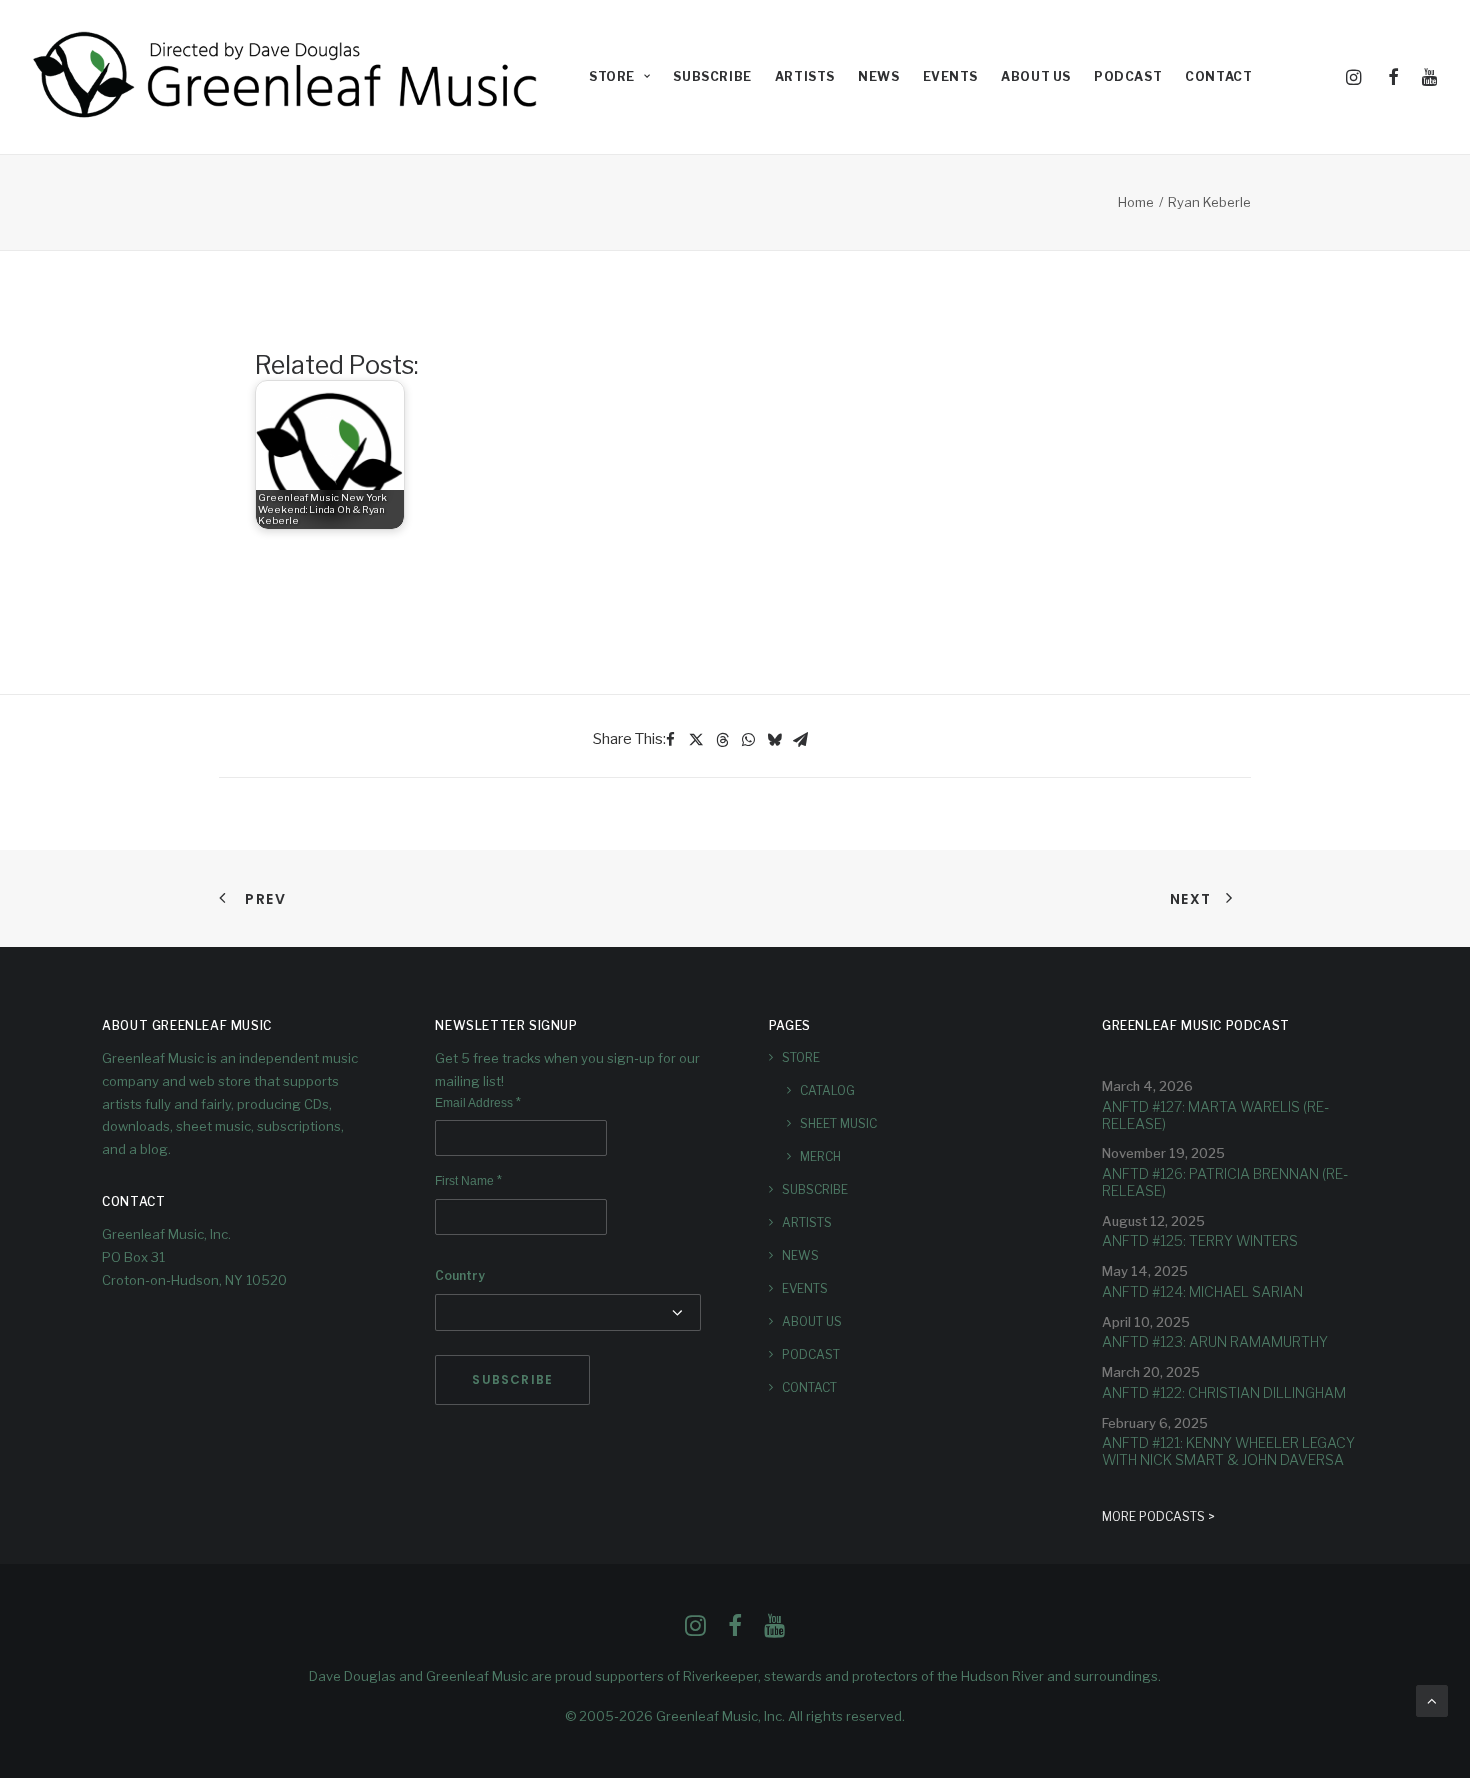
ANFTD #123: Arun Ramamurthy (1215, 1341)
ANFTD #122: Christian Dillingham (1224, 1392)
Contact (1218, 76)
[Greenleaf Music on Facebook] (695, 1631)
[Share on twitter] (696, 740)
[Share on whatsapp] (748, 740)
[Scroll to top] (1432, 1700)
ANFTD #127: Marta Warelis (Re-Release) (1215, 1115)
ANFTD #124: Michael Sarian (1202, 1291)
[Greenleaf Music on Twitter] (735, 1631)
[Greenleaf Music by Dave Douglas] (288, 77)
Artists (805, 76)
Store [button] (612, 76)
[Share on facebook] (670, 740)
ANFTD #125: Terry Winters (1200, 1240)
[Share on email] (800, 740)
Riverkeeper (720, 1676)
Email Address (478, 1103)
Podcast (1128, 76)
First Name (468, 1181)
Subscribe (712, 76)
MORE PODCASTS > (1158, 1516)
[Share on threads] (722, 740)
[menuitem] (619, 77)
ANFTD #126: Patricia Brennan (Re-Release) (1225, 1182)
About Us (1036, 76)
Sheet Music (838, 1123)
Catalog (827, 1090)
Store (801, 1057)
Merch (820, 1156)
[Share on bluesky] (774, 740)
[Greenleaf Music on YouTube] (774, 1631)
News (878, 76)
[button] (1357, 77)
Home (1136, 202)
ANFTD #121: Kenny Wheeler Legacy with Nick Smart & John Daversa (1228, 1451)
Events (951, 76)
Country (460, 1275)
